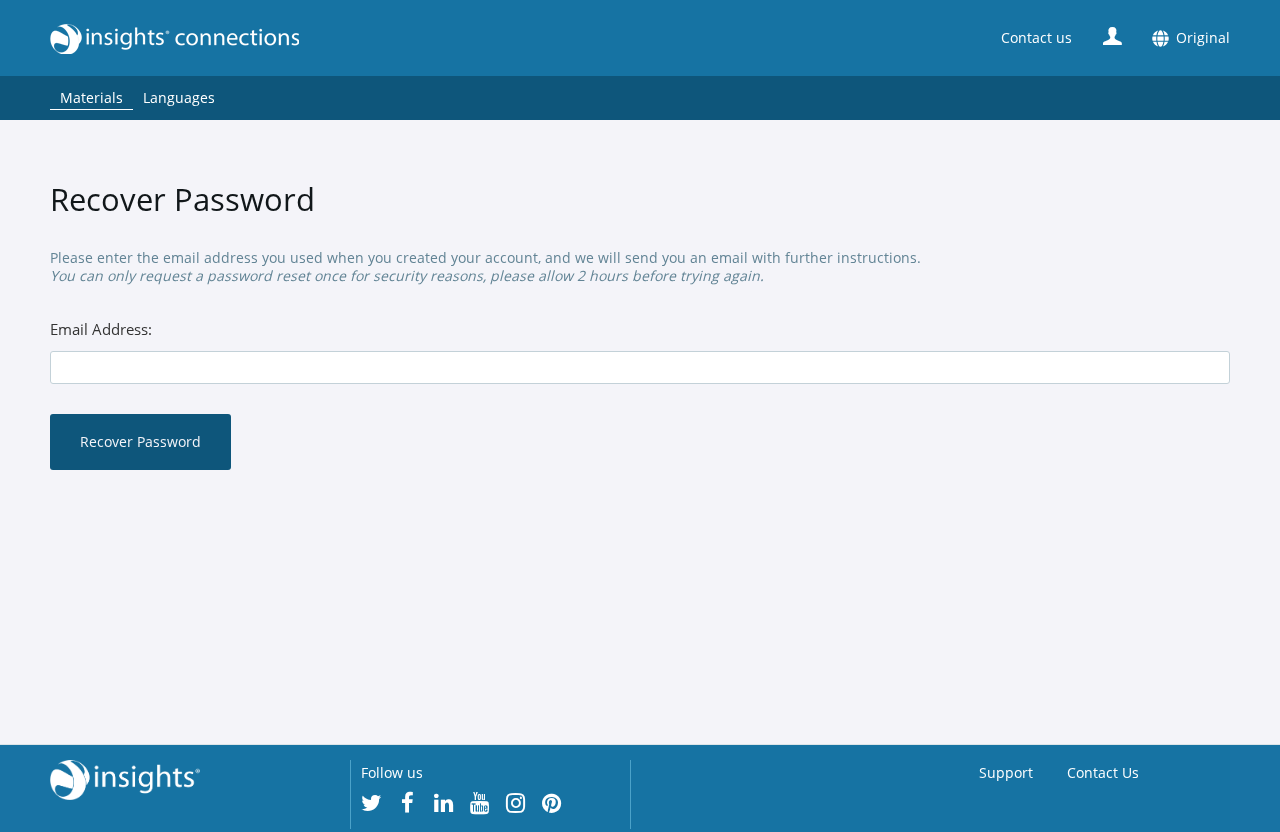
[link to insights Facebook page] (408, 803)
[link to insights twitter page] (372, 803)
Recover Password (140, 441)
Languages (179, 97)
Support (1006, 772)
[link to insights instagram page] (516, 803)
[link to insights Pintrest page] (552, 803)
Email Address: (101, 329)
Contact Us (1103, 772)
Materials (91, 97)
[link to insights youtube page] (480, 803)
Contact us (1036, 37)
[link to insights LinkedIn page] (444, 803)
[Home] (450, 38)
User (1112, 36)
